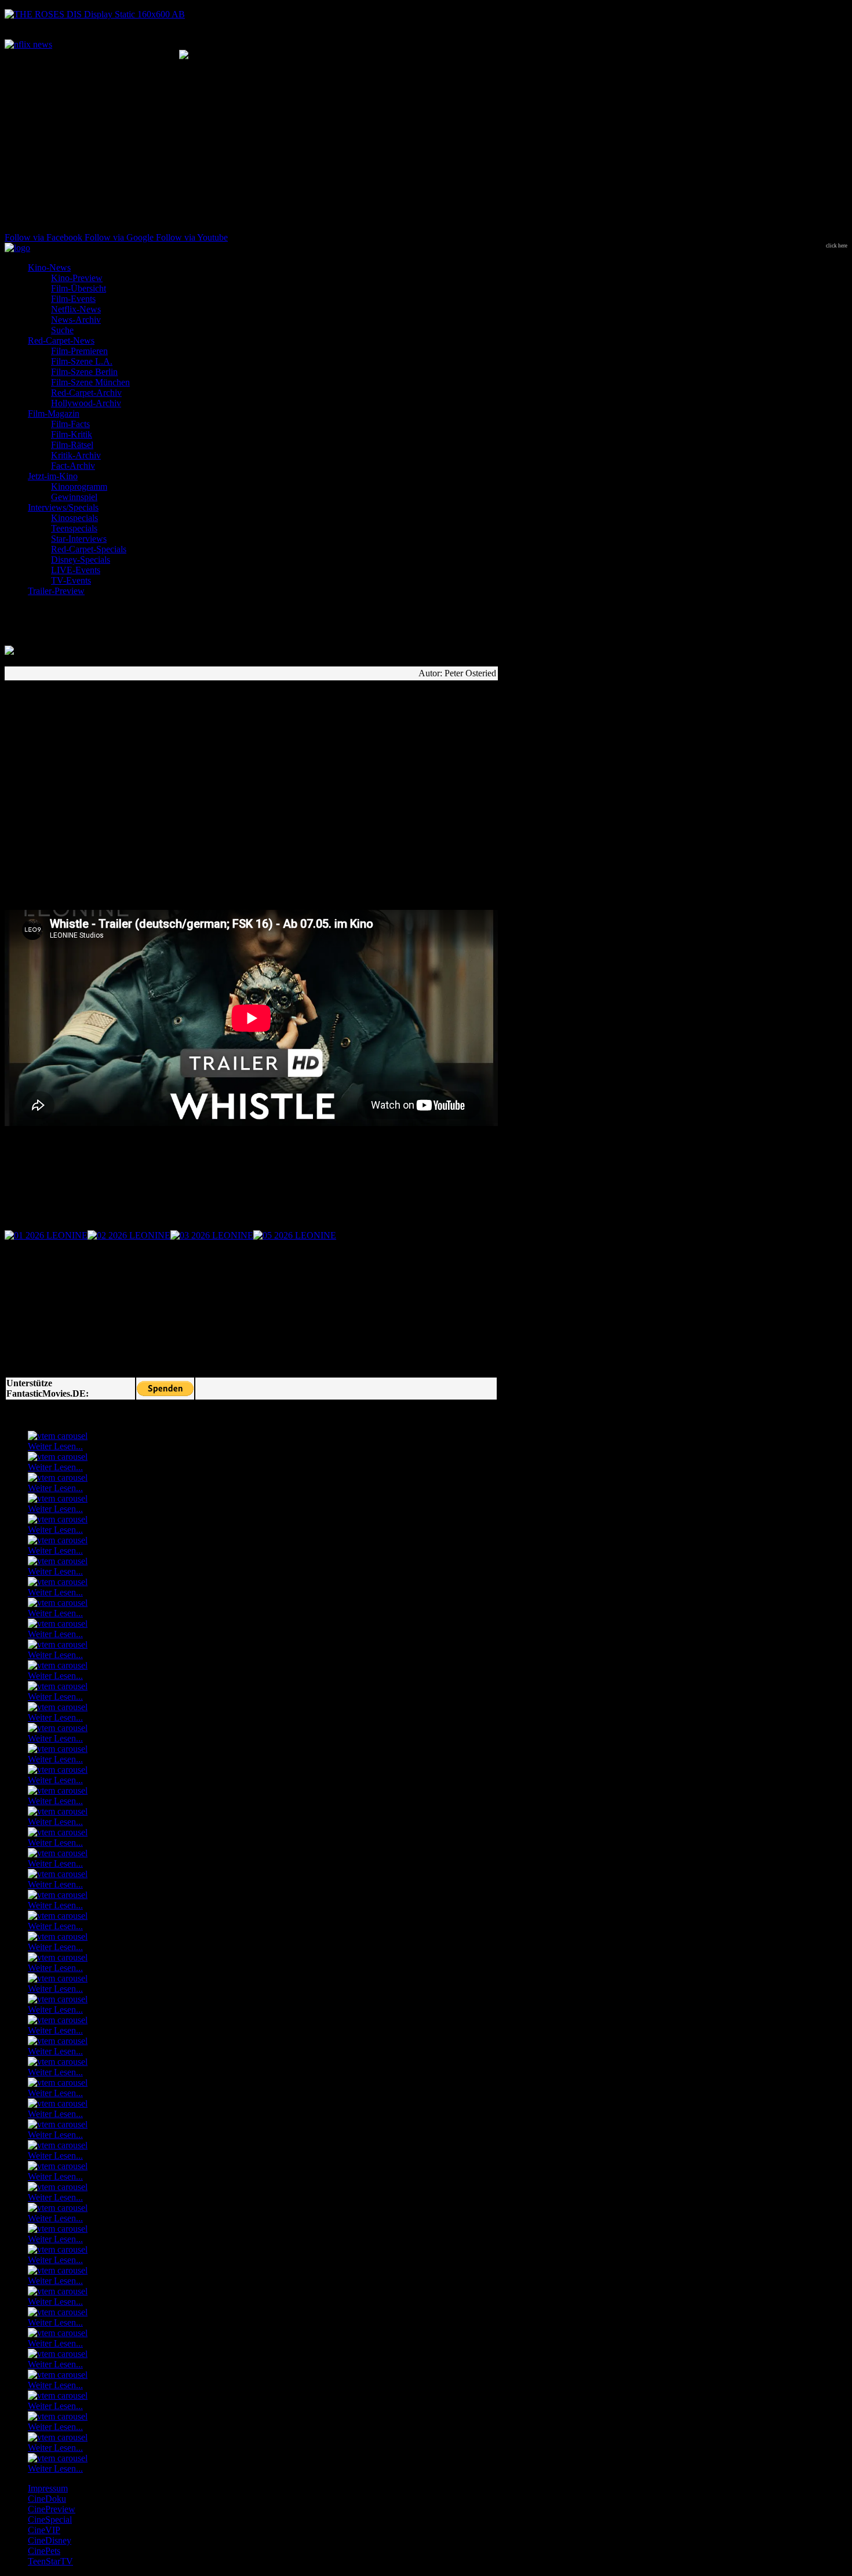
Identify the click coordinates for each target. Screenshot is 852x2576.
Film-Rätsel (72, 445)
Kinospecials (74, 518)
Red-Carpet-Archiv (86, 393)
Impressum (48, 2488)
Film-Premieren (79, 351)
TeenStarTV (50, 2561)
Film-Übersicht (79, 288)
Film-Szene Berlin (84, 372)
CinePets (44, 2551)
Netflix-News (76, 309)
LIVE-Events (76, 570)
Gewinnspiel (74, 497)
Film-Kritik (72, 434)
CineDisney (50, 2540)
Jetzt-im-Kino (53, 476)
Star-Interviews (79, 539)
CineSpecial (50, 2519)
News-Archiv (76, 320)
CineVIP (44, 2530)
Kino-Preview (77, 278)
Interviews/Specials (63, 507)
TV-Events (71, 580)
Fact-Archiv (73, 466)
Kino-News (49, 267)
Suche (62, 330)
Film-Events (73, 299)
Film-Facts (70, 424)
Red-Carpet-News (61, 340)
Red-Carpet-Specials (89, 549)
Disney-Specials (81, 560)
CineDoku (47, 2499)
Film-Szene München (90, 382)
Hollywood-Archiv (86, 403)
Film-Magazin (54, 413)
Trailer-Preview (56, 591)
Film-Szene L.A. (82, 361)
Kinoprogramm (79, 487)
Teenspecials (74, 528)
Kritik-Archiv (76, 455)
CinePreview (52, 2509)
